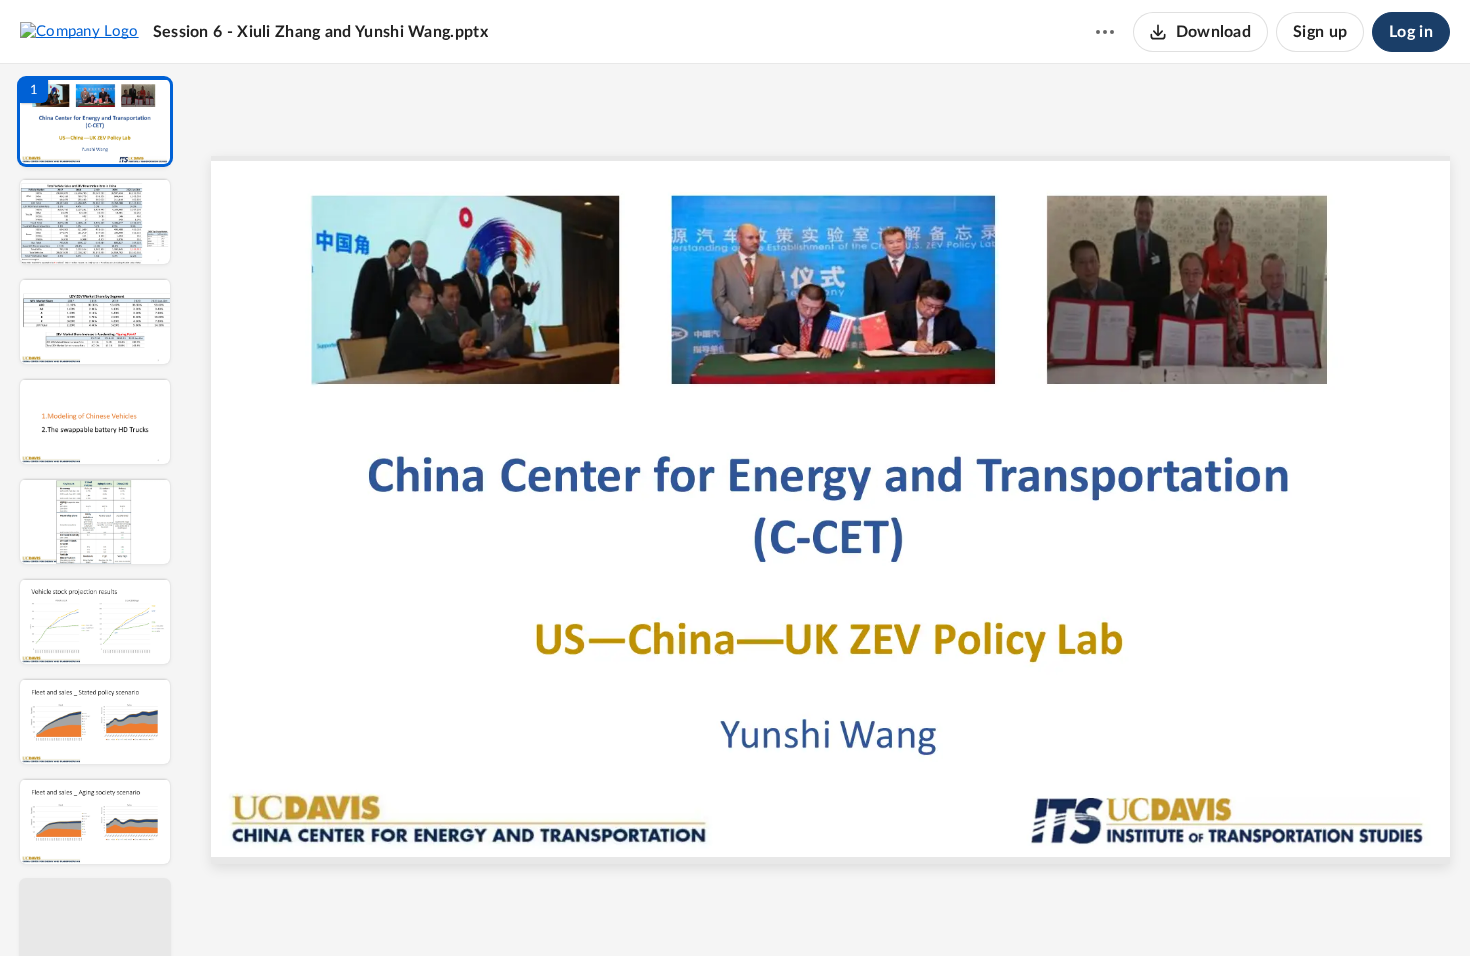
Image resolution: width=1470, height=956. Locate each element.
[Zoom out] (833, 907)
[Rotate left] (941, 907)
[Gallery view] (979, 907)
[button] (95, 121)
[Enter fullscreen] (1015, 907)
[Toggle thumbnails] (647, 907)
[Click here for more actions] (1105, 32)
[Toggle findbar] (683, 907)
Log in (1411, 32)
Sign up (1320, 32)
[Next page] (791, 907)
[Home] (79, 31)
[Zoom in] (901, 907)
